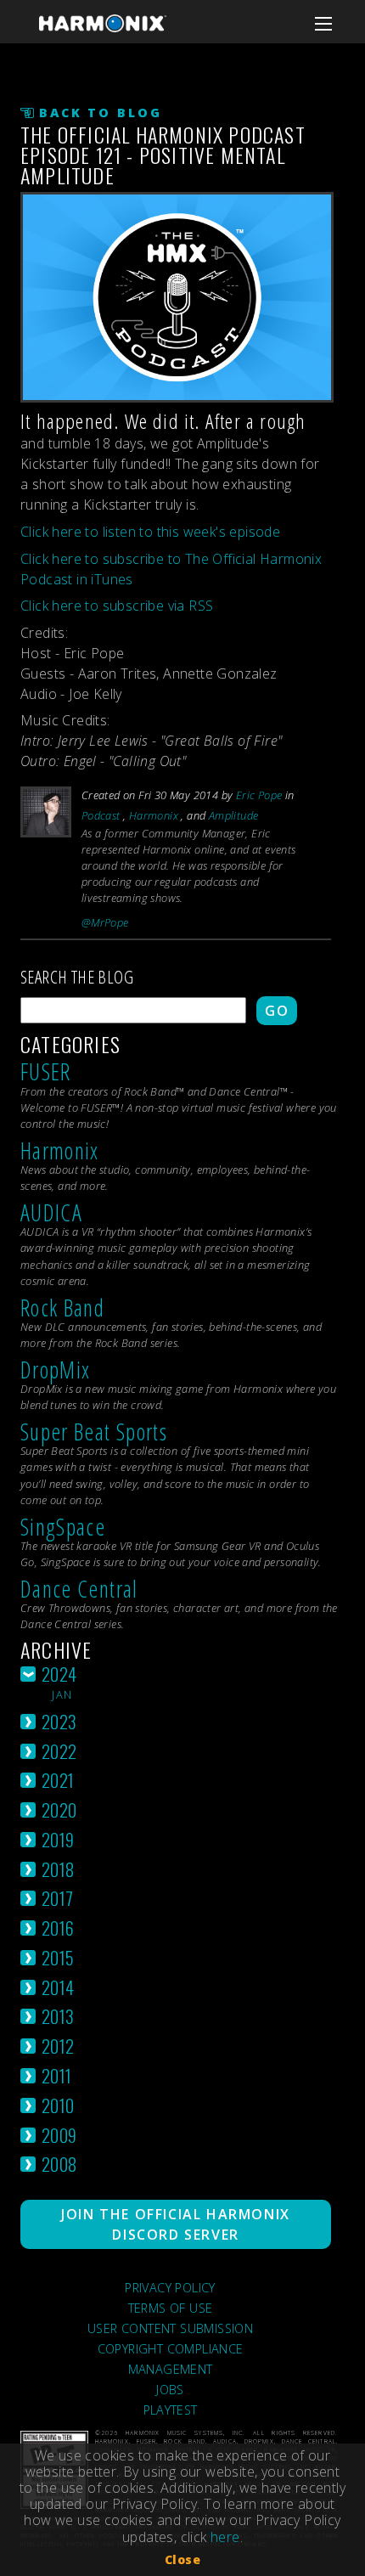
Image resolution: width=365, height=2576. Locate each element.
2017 (58, 1898)
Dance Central (79, 1589)
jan (62, 1694)
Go (277, 1011)
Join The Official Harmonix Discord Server (176, 2224)
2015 (58, 1957)
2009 (59, 2135)
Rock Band (62, 1308)
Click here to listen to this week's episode (150, 532)
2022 (59, 1751)
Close (182, 2559)
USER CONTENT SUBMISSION (170, 2328)
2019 (58, 1839)
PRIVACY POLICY (170, 2288)
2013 (58, 2016)
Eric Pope (259, 795)
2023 (59, 1721)
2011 (57, 2075)
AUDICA (51, 1212)
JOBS (170, 2390)
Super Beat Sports (94, 1432)
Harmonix (154, 815)
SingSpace (63, 1527)
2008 (59, 2164)
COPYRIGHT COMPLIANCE (171, 2349)
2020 (59, 1809)
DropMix (55, 1370)
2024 (59, 1674)
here (225, 2537)
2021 (58, 1780)
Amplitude (234, 815)
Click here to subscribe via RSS (117, 606)
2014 (58, 1987)
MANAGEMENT (171, 2369)
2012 (58, 2046)
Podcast (101, 815)
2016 (58, 1928)
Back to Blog (101, 113)
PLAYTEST (171, 2410)
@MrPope (105, 922)
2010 (58, 2105)
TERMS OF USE (171, 2308)
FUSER (46, 1071)
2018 (58, 1869)
